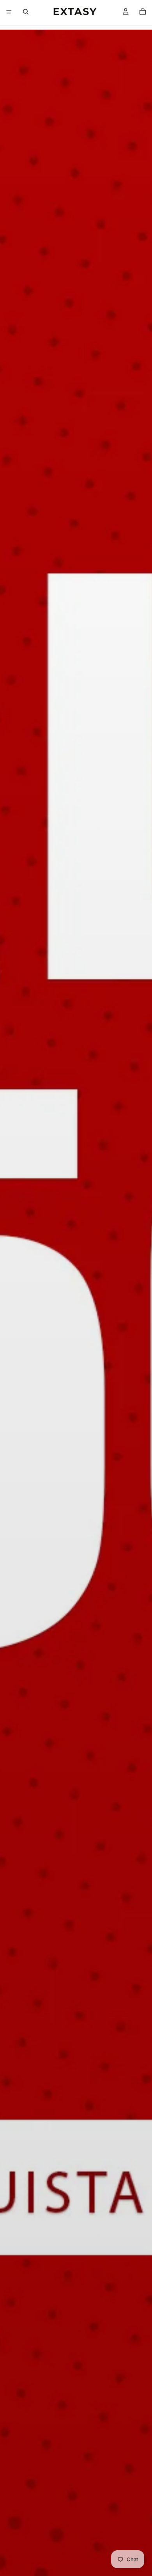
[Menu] (9, 12)
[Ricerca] (26, 12)
